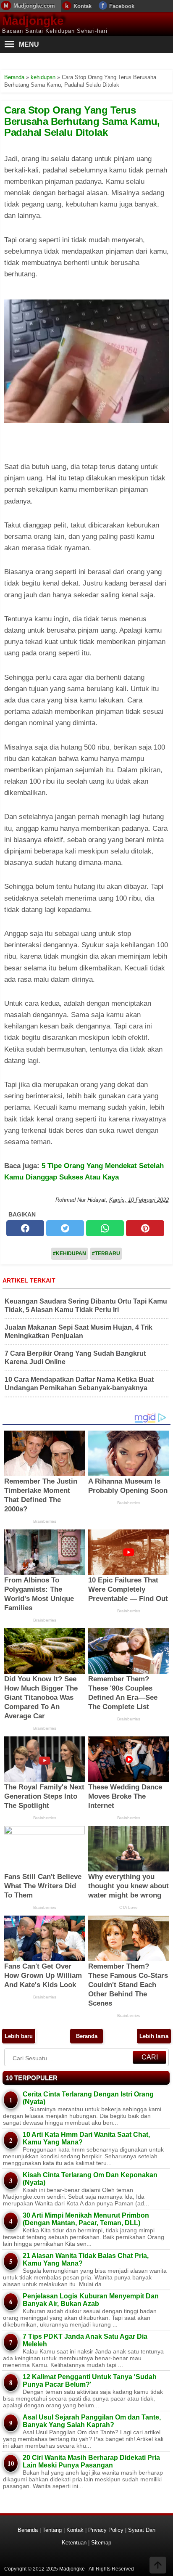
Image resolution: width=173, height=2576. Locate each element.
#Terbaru (106, 1254)
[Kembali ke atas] (158, 2566)
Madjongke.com (34, 6)
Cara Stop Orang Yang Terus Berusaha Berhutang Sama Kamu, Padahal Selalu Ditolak (82, 121)
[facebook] (25, 1228)
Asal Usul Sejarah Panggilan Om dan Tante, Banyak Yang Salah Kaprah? (92, 2421)
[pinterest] (145, 1228)
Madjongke (33, 21)
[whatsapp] (105, 1228)
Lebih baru (19, 2036)
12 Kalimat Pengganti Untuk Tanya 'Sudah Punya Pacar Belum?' (90, 2381)
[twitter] (65, 1228)
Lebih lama (154, 2036)
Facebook (122, 6)
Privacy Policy (106, 2530)
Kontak (83, 6)
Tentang (52, 2530)
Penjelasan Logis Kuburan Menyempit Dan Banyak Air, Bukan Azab (91, 2300)
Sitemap (101, 2543)
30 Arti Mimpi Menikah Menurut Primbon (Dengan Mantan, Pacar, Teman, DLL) (86, 2219)
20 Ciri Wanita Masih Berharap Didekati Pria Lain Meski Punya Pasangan (91, 2461)
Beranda (87, 2036)
